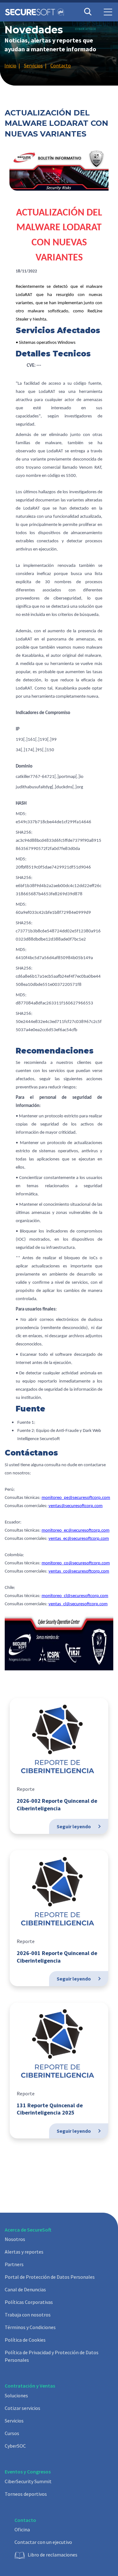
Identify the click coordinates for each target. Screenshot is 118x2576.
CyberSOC (15, 2446)
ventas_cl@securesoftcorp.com (78, 1604)
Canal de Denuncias (25, 2289)
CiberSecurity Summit (28, 2481)
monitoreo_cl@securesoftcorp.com (75, 1596)
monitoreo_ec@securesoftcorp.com (76, 1531)
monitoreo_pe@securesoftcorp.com (76, 1498)
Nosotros (15, 2239)
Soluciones (16, 2395)
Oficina (22, 2529)
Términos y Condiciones (30, 2327)
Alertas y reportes (24, 2252)
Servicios (14, 2421)
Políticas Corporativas (29, 2302)
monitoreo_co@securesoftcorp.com (76, 1563)
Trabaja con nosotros (28, 2315)
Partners (14, 2264)
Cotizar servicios (22, 2408)
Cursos (12, 2433)
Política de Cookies (25, 2340)
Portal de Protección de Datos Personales (50, 2277)
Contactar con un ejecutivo (43, 2542)
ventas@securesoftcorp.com (76, 1506)
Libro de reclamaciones (53, 2555)
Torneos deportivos (26, 2494)
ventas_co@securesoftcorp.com (79, 1571)
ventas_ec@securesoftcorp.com (79, 1539)
